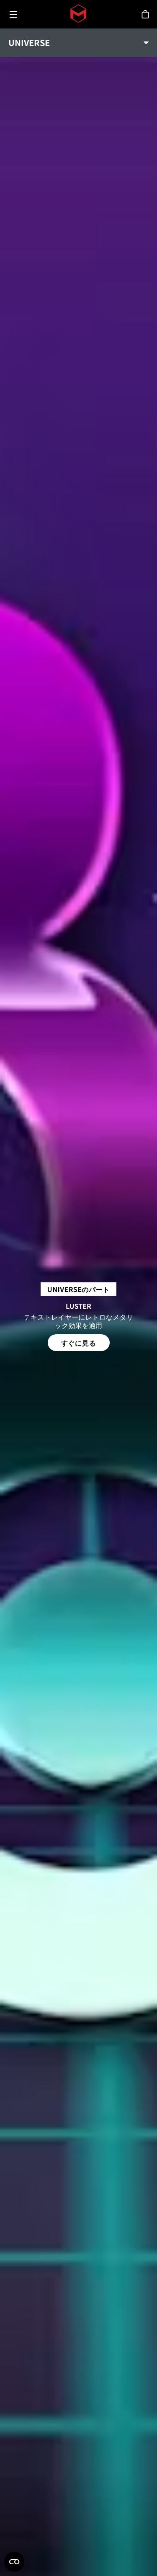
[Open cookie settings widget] (14, 2562)
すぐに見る (79, 1343)
